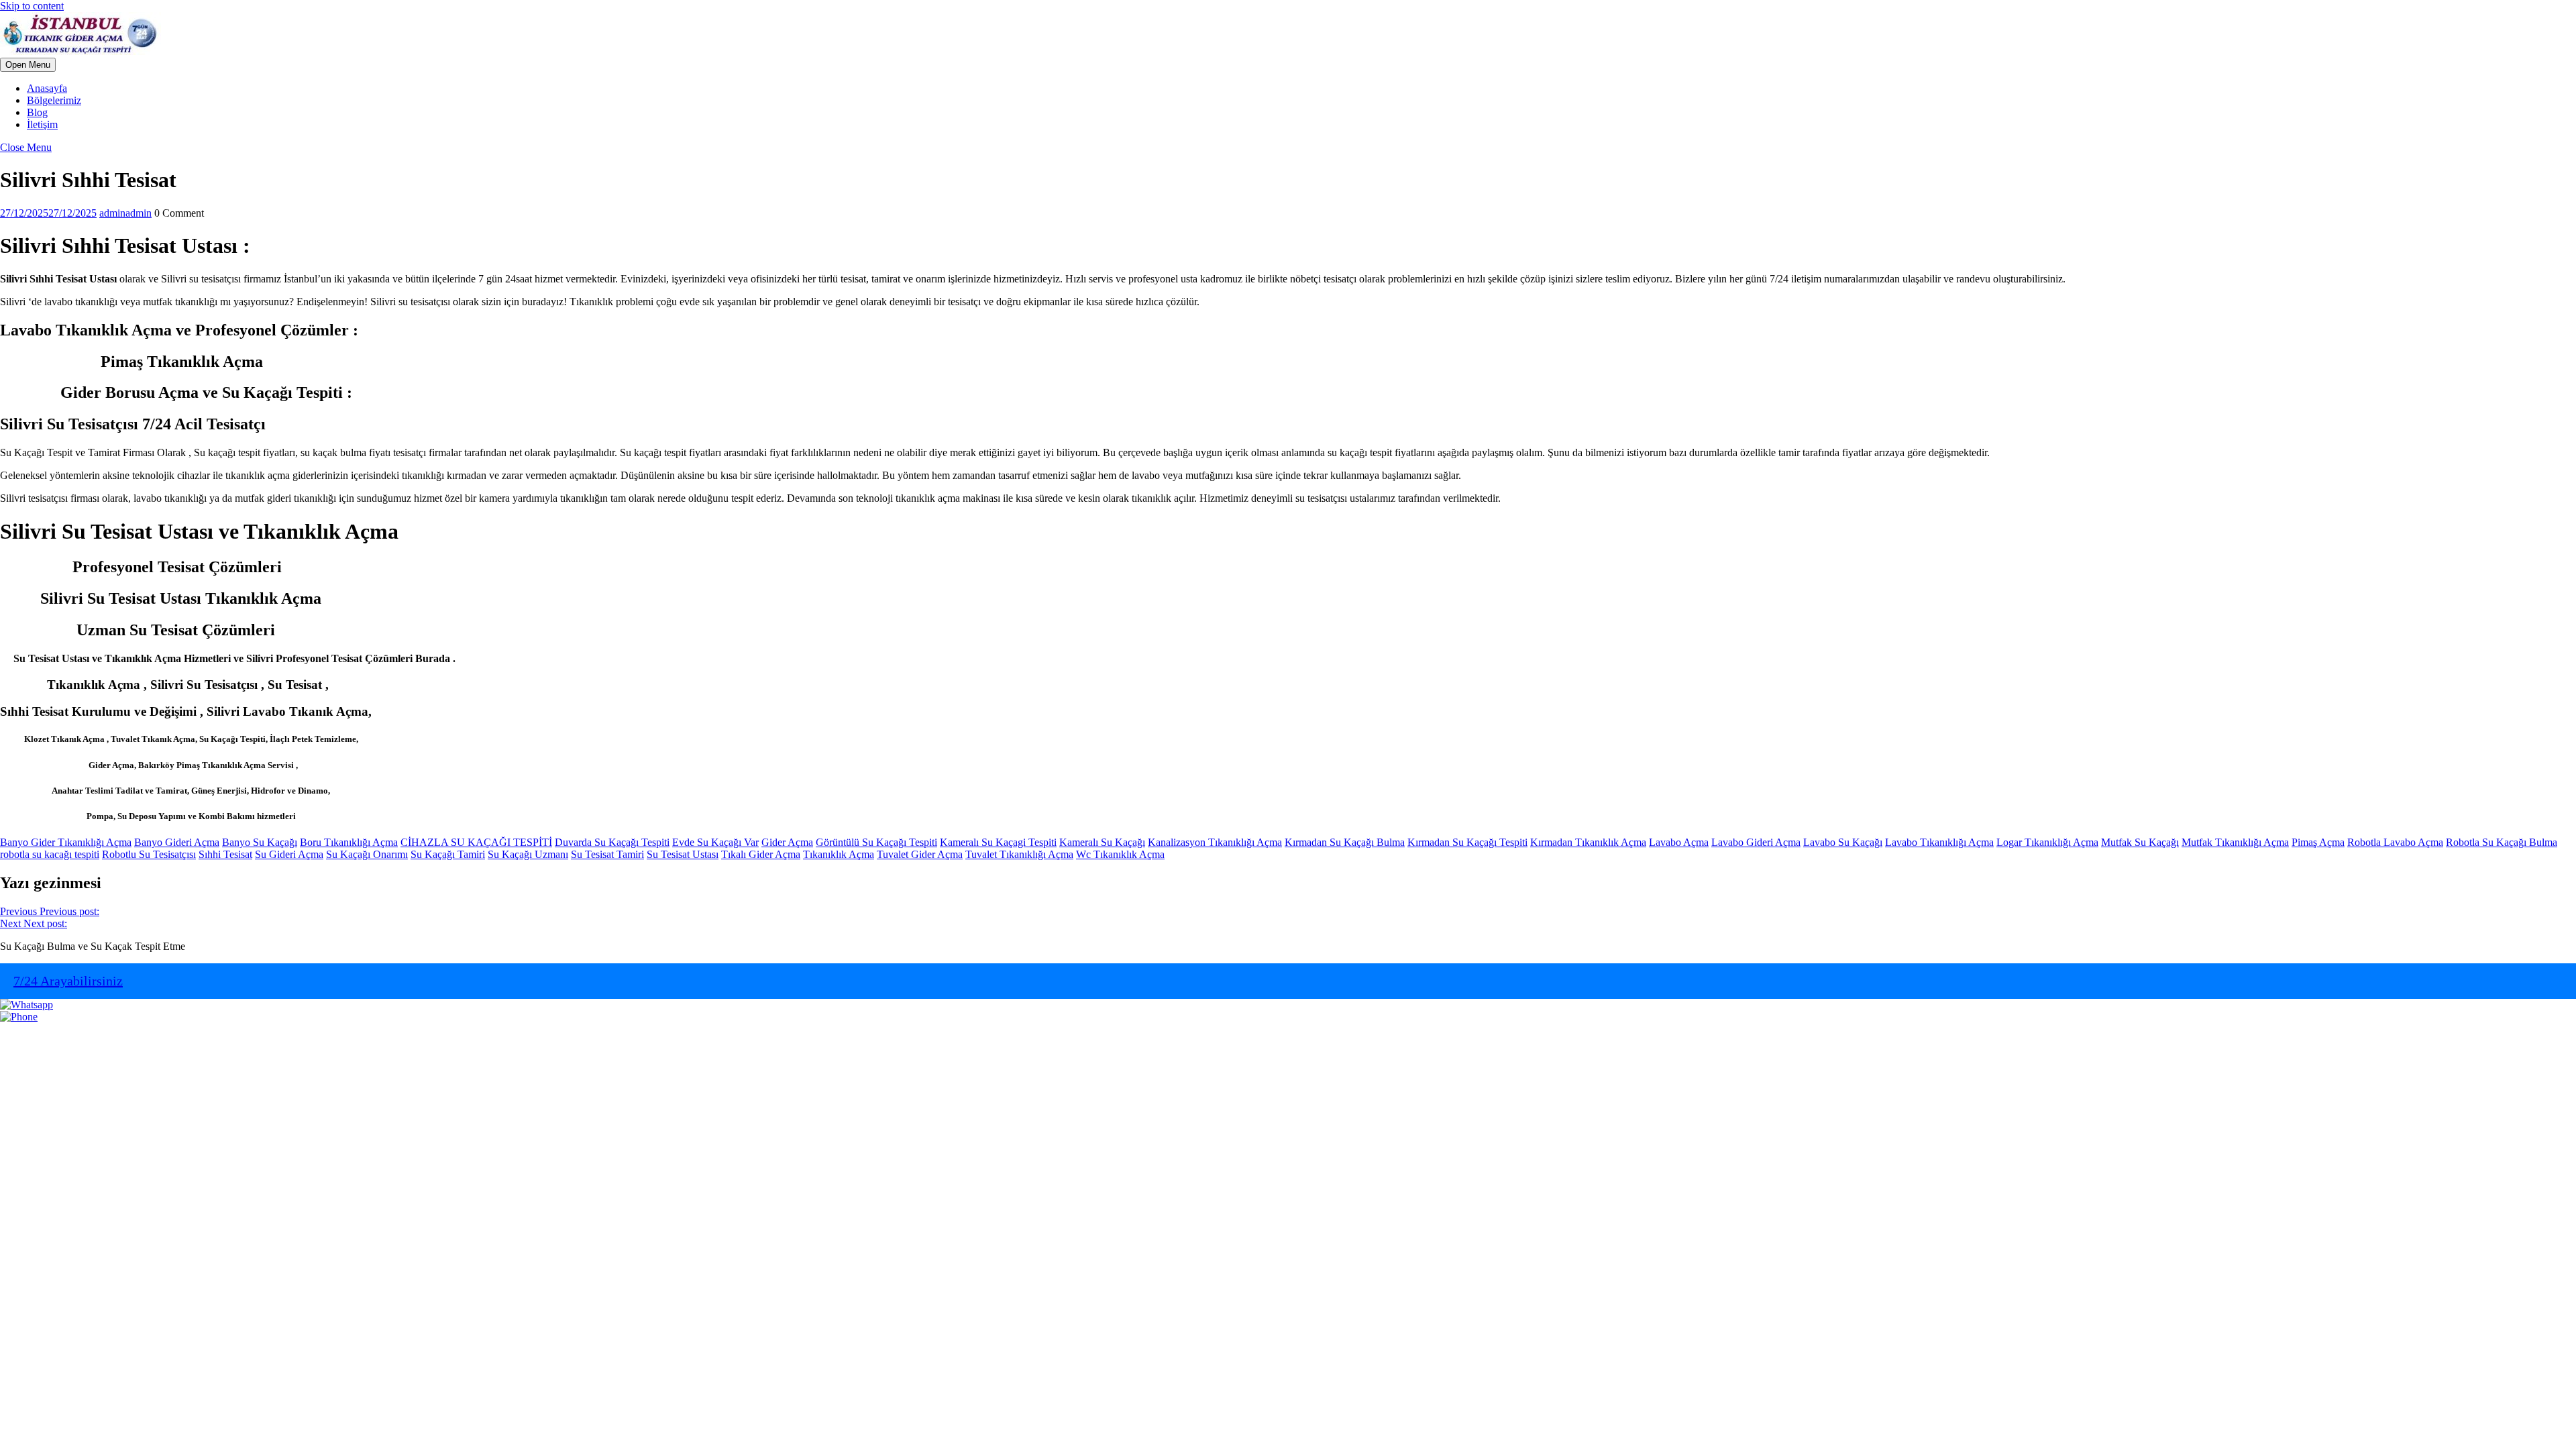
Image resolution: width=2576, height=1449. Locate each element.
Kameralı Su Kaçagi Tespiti (998, 842)
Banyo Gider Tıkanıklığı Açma (66, 842)
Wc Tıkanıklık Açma (1120, 854)
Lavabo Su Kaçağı (1843, 842)
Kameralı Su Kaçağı (1102, 842)
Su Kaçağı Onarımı (367, 854)
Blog (37, 112)
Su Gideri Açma (289, 854)
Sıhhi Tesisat (225, 854)
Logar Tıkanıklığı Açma (2047, 842)
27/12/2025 (48, 213)
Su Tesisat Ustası (683, 854)
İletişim (42, 124)
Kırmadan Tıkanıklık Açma (1588, 842)
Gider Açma (787, 842)
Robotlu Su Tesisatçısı (149, 854)
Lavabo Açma (1679, 842)
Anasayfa (47, 88)
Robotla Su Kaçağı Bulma (2502, 842)
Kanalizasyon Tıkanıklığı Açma (1215, 842)
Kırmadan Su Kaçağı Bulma (1345, 842)
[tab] (28, 65)
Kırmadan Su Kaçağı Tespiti (1467, 842)
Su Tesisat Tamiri (607, 854)
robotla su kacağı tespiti (50, 854)
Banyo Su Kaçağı (260, 842)
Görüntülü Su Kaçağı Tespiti (876, 842)
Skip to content (32, 6)
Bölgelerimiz (54, 100)
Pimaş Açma (2318, 842)
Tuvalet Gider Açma (920, 854)
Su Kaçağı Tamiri (448, 854)
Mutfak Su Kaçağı (2140, 842)
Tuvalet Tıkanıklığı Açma (1019, 854)
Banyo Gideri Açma (177, 842)
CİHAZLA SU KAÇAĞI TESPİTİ (476, 842)
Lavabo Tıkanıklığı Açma (1939, 842)
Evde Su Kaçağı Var (715, 842)
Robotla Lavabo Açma (2395, 842)
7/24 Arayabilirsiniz (68, 981)
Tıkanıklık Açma (839, 854)
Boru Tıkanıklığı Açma (349, 842)
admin (125, 213)
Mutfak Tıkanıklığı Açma (2235, 842)
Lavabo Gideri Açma (1756, 842)
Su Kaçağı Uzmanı (528, 854)
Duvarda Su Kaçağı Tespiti (612, 842)
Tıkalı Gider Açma (761, 854)
